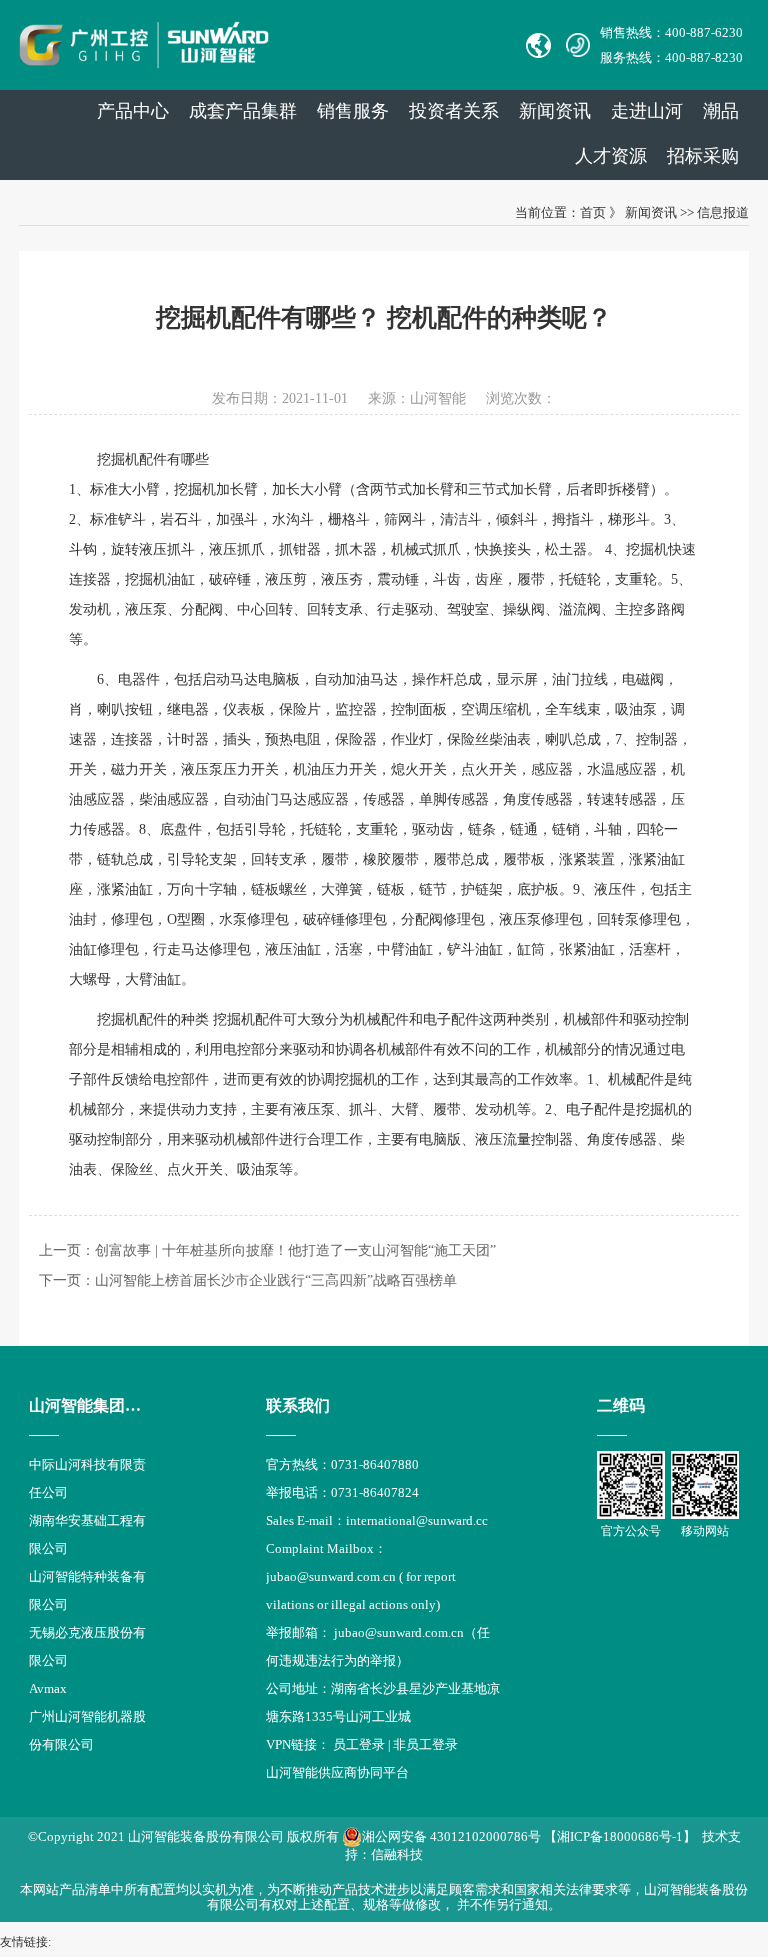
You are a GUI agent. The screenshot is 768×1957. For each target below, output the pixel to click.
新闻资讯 (555, 111)
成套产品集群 (243, 111)
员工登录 (359, 1744)
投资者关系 (454, 111)
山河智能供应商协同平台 (337, 1772)
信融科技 (397, 1854)
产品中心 (133, 111)
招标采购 (703, 156)
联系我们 (298, 1405)
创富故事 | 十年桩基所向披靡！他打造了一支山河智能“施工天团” (295, 1250)
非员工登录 (425, 1744)
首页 (593, 212)
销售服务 (353, 111)
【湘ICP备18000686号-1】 (620, 1836)
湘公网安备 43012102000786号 (451, 1836)
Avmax (48, 1688)
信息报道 (723, 212)
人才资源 (611, 156)
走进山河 (647, 111)
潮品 (721, 111)
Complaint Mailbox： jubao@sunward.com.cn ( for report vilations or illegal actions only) (361, 1576)
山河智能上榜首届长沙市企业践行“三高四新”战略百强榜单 (276, 1280)
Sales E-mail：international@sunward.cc (377, 1520)
